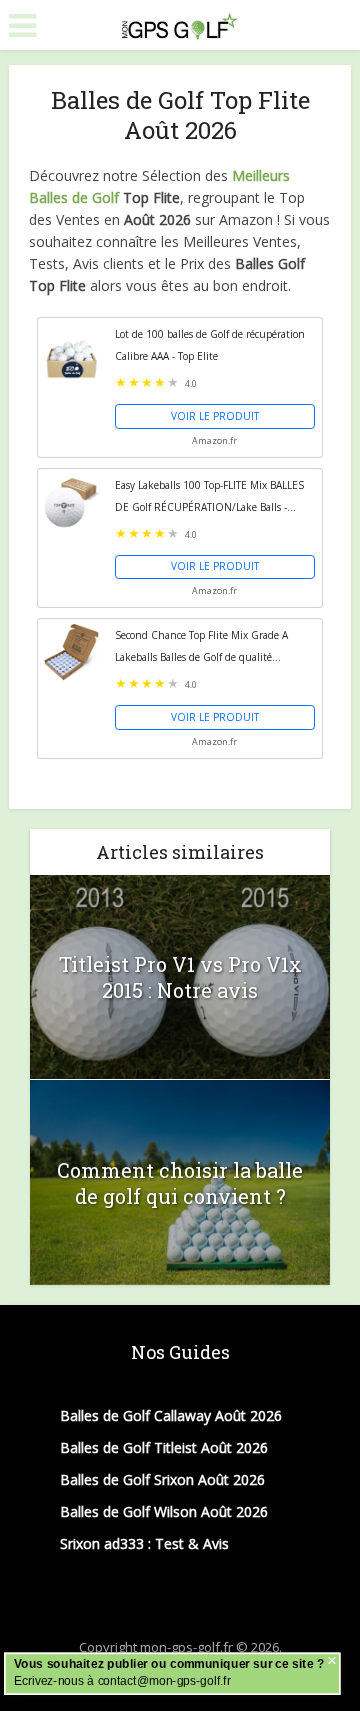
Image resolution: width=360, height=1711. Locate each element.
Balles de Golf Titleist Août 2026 (164, 1447)
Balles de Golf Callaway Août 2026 (171, 1415)
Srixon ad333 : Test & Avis (144, 1543)
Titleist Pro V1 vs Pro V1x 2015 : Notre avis (180, 977)
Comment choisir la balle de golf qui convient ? (180, 1183)
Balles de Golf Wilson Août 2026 (164, 1511)
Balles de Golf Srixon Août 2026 (162, 1479)
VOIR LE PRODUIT (215, 416)
